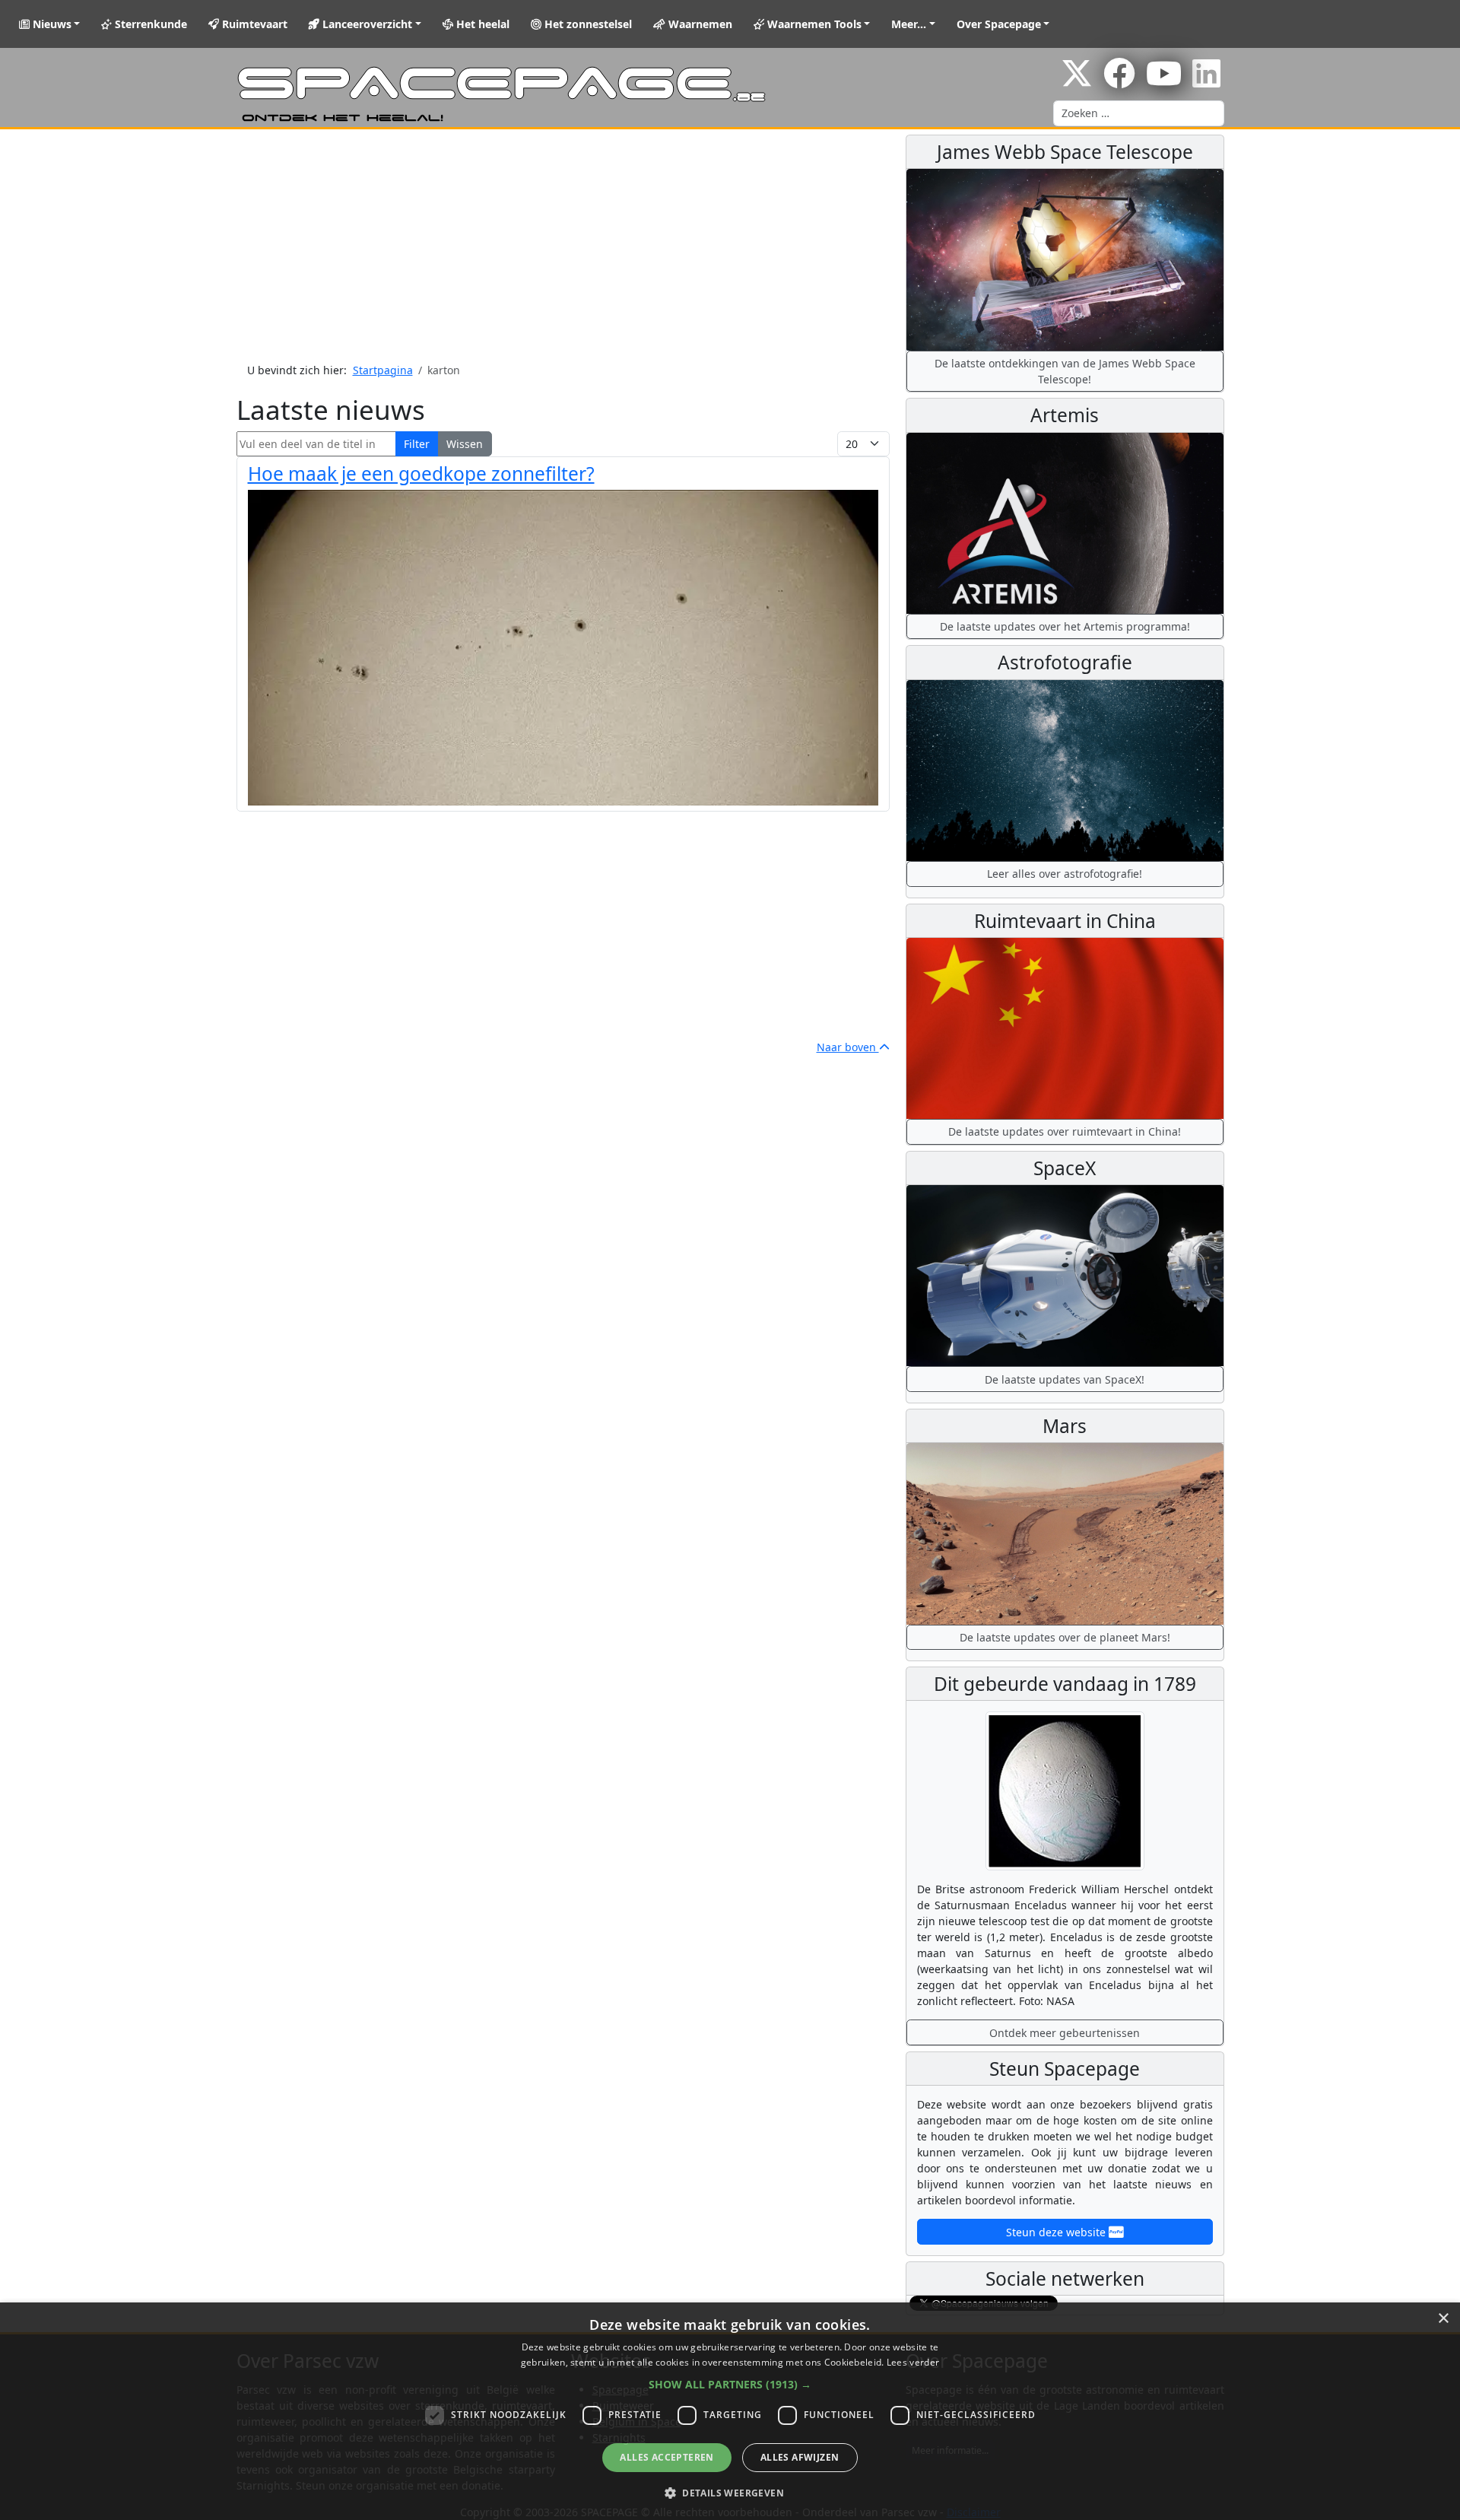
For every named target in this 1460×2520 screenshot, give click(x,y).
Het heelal (481, 24)
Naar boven (848, 1047)
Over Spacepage (999, 24)
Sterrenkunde (149, 24)
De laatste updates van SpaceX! (1065, 1379)
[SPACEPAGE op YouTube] (1164, 81)
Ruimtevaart (253, 24)
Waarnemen (699, 24)
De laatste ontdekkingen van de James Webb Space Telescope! (1065, 371)
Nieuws (51, 24)
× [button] (1443, 2319)
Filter (417, 444)
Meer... (909, 24)
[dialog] (730, 2411)
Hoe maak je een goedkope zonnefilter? (421, 473)
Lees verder (913, 2362)
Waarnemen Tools (813, 24)
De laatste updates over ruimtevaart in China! (1065, 1131)
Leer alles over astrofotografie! (1065, 874)
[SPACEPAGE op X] (1077, 81)
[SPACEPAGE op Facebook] (1119, 81)
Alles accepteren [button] (667, 2457)
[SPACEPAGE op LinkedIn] (1206, 81)
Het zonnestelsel (587, 24)
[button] (730, 2384)
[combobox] (1139, 113)
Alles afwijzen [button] (800, 2457)
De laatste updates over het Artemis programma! (1065, 626)
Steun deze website (1057, 2232)
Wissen (465, 444)
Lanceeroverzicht (366, 24)
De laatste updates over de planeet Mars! (1065, 1637)
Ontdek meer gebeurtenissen (1065, 2033)
